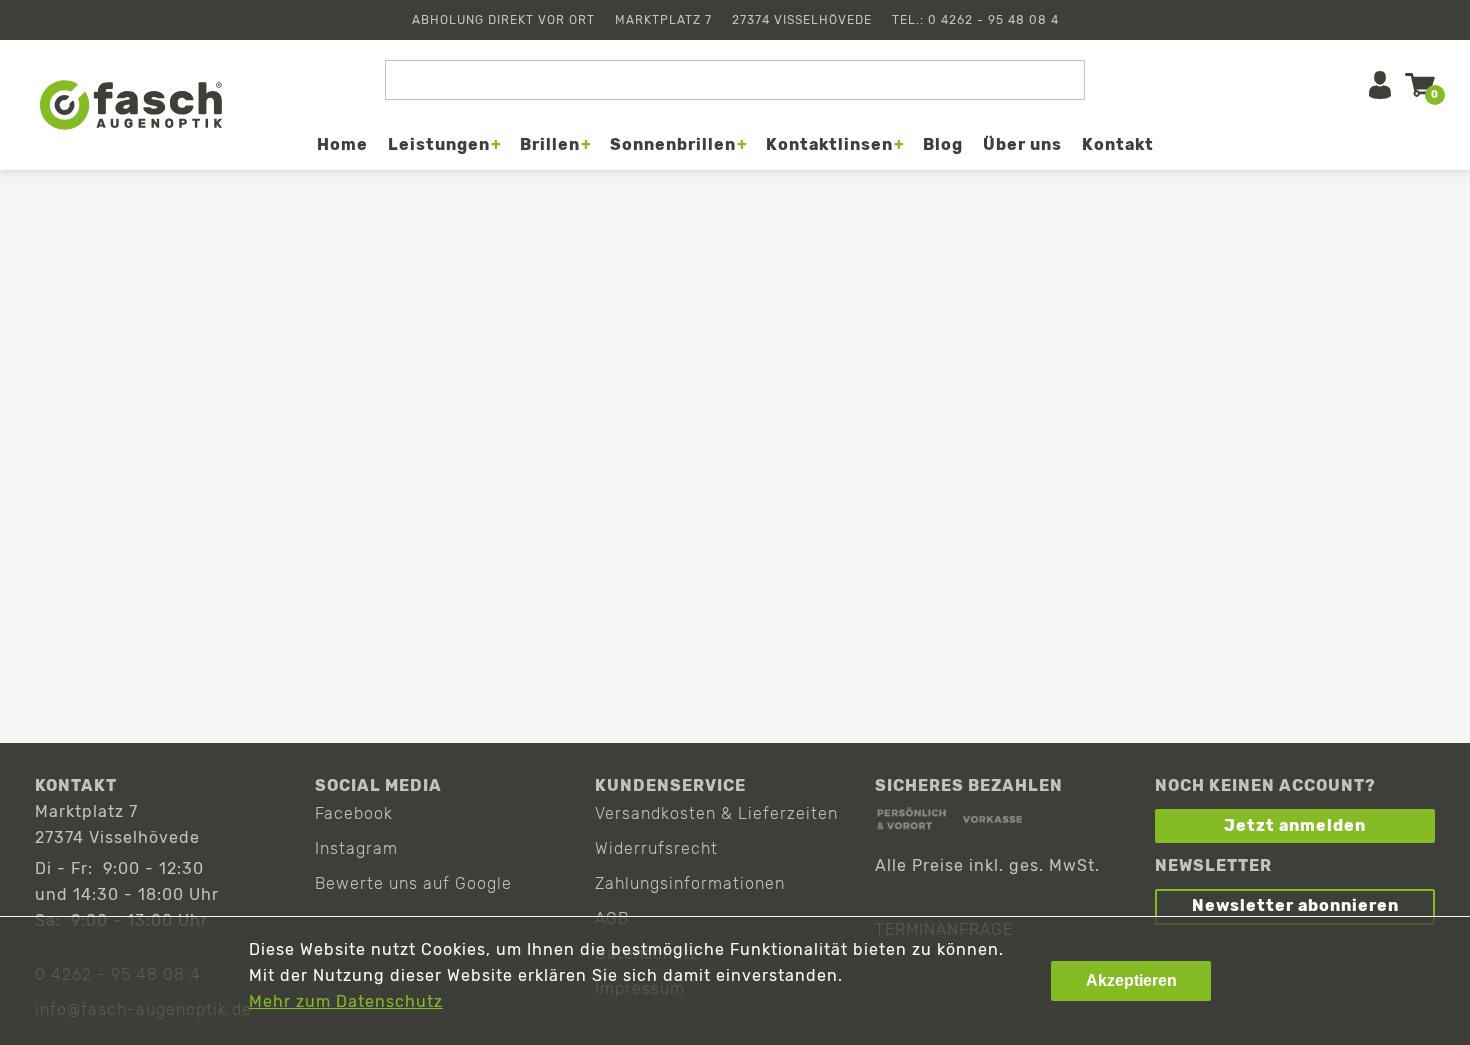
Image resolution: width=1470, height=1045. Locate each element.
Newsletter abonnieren (1295, 905)
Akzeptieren (1131, 980)
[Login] (1380, 85)
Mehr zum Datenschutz (346, 1001)
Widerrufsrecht (656, 848)
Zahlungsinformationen (690, 883)
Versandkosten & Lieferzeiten (716, 813)
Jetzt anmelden (1295, 825)
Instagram (356, 848)
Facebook (354, 813)
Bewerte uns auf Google (413, 883)
